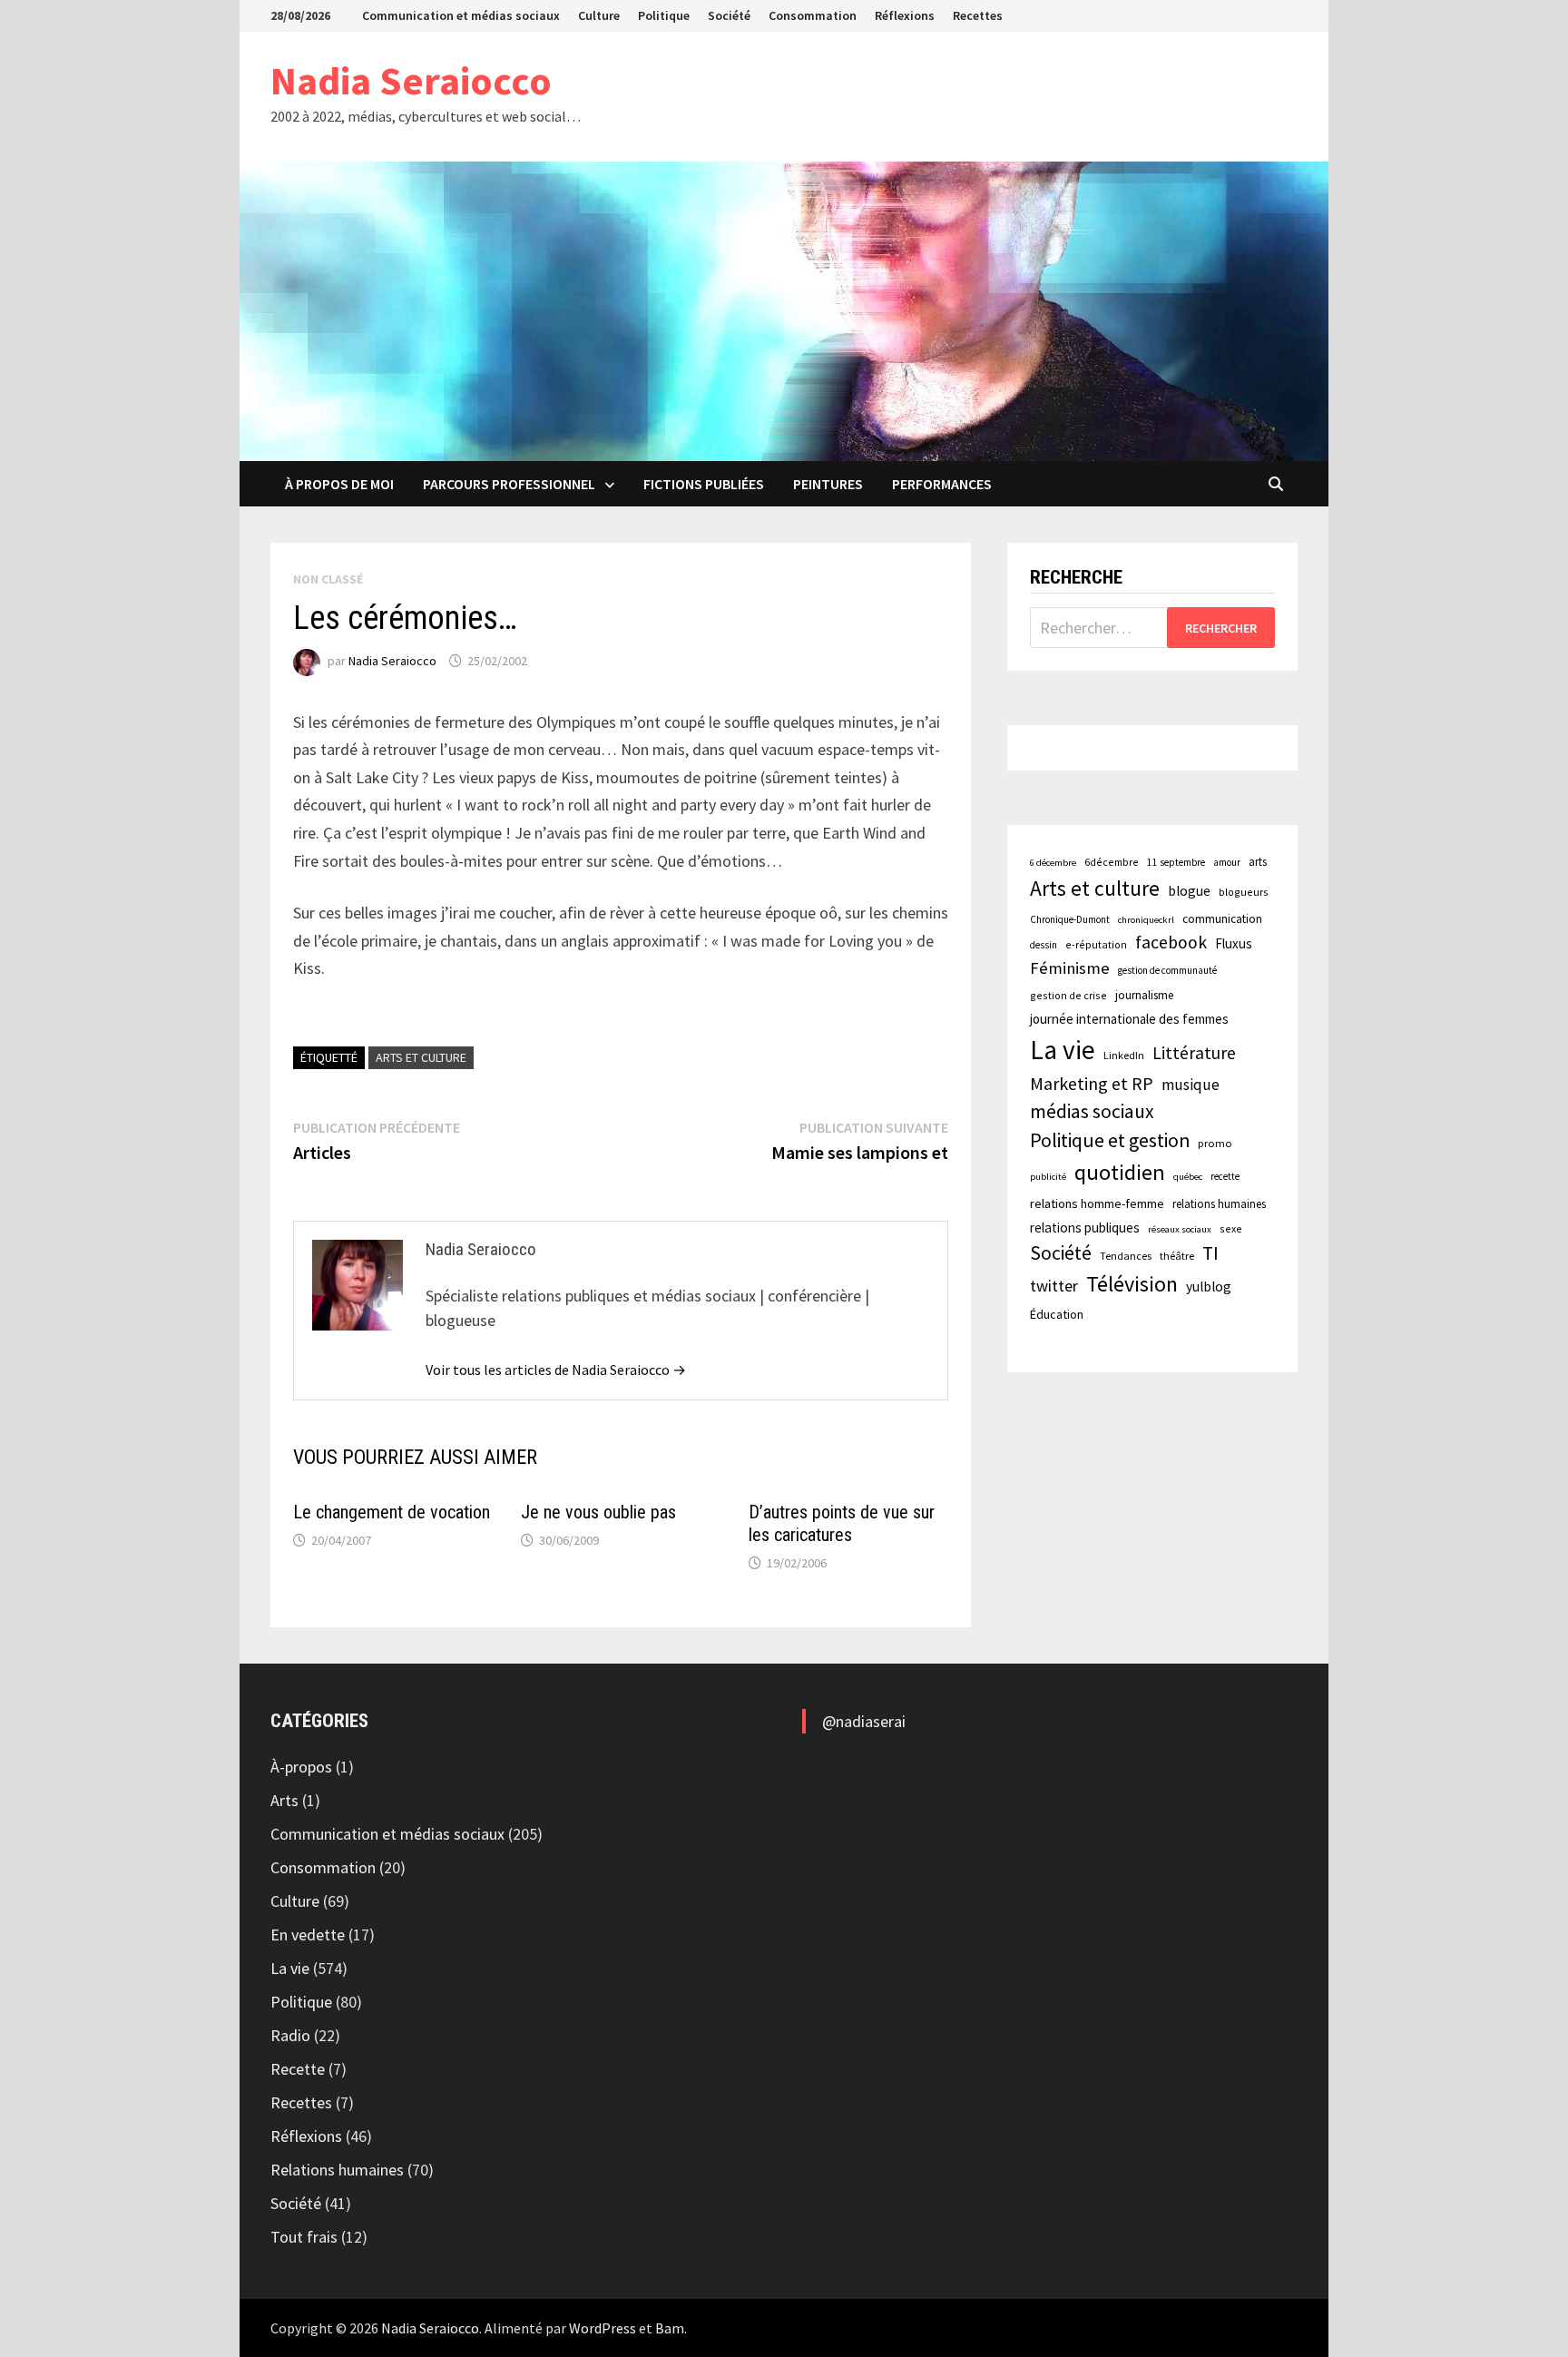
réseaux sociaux (1180, 1229)
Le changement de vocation (392, 1512)
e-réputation (1096, 944)
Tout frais (304, 2237)
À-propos (301, 1767)
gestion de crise (1068, 995)
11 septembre (1176, 862)
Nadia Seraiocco (411, 80)
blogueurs (1244, 892)
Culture (599, 15)
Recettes (978, 15)
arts (1258, 861)
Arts (284, 1800)
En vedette (308, 1935)
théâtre (1177, 1256)
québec (1188, 1177)
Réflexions (905, 15)
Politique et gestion (1110, 1140)
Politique (664, 15)
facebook (1171, 942)
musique (1191, 1085)
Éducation (1057, 1314)
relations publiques (1085, 1228)
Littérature (1194, 1053)
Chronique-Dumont (1070, 919)
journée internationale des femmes (1129, 1019)
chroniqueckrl (1146, 920)
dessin (1044, 945)
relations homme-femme (1097, 1203)
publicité (1048, 1177)
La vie (1063, 1050)
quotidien (1120, 1172)
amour (1227, 862)
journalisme (1144, 995)
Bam (670, 2328)
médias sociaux (1092, 1111)
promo (1215, 1143)
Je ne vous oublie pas (598, 1512)
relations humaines (1219, 1203)
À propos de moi (339, 484)
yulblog (1209, 1287)
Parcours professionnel (509, 484)
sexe (1231, 1228)
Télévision (1132, 1284)
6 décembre (1053, 863)
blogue (1189, 891)
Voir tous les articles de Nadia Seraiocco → (556, 1370)
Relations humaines (337, 2170)
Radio (290, 2035)
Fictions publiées (704, 484)
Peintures (828, 484)
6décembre (1112, 862)
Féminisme (1070, 968)
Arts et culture (421, 1057)
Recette (298, 2069)
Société (729, 15)
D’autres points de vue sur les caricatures (842, 1523)
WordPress (603, 2328)
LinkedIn (1124, 1055)
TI (1210, 1253)
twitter (1054, 1286)
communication (1222, 919)
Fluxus (1234, 943)
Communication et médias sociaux (461, 15)
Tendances (1126, 1256)
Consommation (813, 15)
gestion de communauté (1167, 970)
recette (1225, 1176)
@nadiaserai (864, 1721)
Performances (942, 484)
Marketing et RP (1092, 1083)
